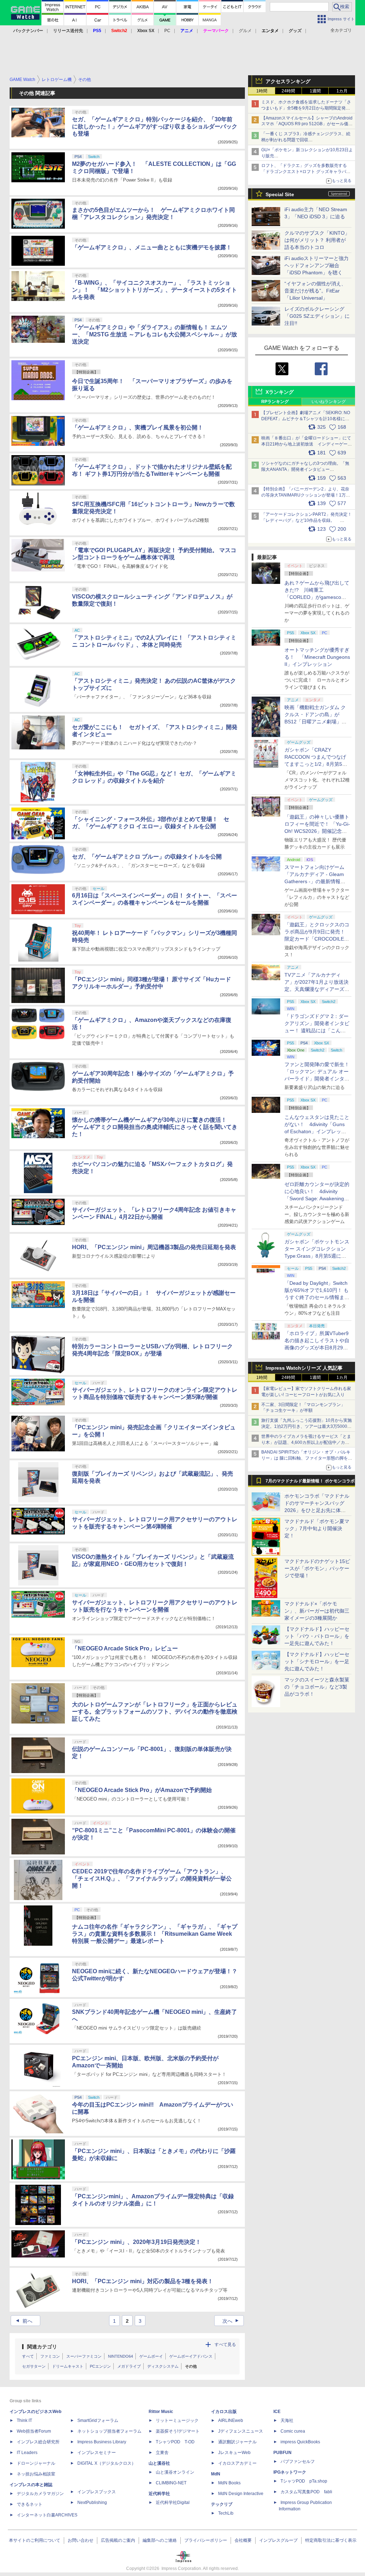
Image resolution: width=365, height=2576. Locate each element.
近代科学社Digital (173, 2503)
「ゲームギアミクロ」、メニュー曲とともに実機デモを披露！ (152, 247)
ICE (277, 2412)
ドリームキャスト (68, 2366)
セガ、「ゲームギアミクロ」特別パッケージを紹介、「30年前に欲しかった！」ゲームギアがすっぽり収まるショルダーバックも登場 (155, 126)
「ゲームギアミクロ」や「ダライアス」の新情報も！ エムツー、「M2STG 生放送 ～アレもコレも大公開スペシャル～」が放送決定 (155, 334)
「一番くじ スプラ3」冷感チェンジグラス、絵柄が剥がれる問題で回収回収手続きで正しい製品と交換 (306, 140)
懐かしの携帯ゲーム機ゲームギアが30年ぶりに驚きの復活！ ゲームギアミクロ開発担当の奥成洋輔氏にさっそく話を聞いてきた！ (155, 1127)
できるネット (30, 2504)
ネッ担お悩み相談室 (36, 2474)
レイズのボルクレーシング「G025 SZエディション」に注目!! (317, 316)
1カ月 (342, 91)
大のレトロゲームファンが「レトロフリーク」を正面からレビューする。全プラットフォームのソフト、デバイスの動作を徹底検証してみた (155, 1712)
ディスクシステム (163, 2366)
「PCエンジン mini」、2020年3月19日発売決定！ (137, 2242)
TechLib (226, 2513)
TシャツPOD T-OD (175, 2442)
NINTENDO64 (120, 2356)
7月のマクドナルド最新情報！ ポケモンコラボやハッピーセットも (310, 1483)
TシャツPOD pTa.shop (304, 2481)
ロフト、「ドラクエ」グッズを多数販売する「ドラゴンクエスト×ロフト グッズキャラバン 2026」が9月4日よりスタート (306, 172)
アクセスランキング (288, 81)
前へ (23, 2321)
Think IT (24, 2420)
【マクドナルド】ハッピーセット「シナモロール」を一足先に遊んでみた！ (317, 1661)
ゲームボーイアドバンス (191, 2356)
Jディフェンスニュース (241, 2431)
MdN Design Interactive (241, 2494)
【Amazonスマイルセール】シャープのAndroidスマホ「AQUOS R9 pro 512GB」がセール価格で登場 (307, 124)
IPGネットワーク (290, 2472)
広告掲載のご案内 (118, 2540)
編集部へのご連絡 (160, 2540)
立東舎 (162, 2453)
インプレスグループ (278, 2540)
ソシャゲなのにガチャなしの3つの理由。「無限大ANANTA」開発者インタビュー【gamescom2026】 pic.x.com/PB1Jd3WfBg (305, 469)
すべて (28, 2356)
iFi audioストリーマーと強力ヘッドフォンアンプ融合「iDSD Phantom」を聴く (317, 265)
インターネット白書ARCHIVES (47, 2515)
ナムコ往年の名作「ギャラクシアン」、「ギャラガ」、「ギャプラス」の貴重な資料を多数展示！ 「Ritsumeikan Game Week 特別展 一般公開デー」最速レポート (155, 1934)
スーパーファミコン (84, 2356)
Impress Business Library (102, 2442)
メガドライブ (129, 2366)
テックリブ (222, 2504)
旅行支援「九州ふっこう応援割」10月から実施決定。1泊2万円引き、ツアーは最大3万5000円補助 (307, 1426)
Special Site (280, 194)
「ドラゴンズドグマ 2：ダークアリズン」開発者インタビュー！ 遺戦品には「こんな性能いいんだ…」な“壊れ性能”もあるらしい (317, 1030)
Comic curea (293, 2431)
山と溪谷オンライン (175, 2472)
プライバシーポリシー (206, 2540)
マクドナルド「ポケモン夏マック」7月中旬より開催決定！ (317, 1528)
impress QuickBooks (300, 2442)
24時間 (288, 91)
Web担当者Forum (34, 2431)
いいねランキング (329, 402)
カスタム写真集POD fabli (306, 2492)
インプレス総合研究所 (38, 2442)
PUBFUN (282, 2453)
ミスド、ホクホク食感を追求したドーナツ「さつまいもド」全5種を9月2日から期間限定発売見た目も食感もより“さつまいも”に (306, 108)
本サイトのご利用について (35, 2540)
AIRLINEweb (231, 2420)
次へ (232, 2321)
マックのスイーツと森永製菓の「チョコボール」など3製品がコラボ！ (317, 1687)
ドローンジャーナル (36, 2463)
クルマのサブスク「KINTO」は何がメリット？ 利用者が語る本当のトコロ (317, 240)
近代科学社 (159, 2494)
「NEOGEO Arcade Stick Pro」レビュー (125, 1648)
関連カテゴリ (42, 2347)
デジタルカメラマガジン (40, 2494)
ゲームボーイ (151, 2356)
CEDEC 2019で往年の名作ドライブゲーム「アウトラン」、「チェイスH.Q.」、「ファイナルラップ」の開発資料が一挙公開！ (152, 1878)
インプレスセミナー (97, 2453)
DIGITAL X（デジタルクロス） (107, 2463)
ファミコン (50, 2356)
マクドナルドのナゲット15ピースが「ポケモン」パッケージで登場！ (317, 1568)
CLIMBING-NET (171, 2483)
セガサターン (34, 2366)
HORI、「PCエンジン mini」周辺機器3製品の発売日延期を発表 (154, 1247)
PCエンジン (100, 2366)
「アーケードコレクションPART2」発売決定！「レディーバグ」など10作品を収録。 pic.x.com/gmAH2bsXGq (307, 520)
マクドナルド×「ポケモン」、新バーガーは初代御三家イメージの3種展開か (317, 1611)
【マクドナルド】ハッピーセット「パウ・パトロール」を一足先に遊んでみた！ (317, 1636)
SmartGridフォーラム (98, 2420)
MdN (216, 2474)
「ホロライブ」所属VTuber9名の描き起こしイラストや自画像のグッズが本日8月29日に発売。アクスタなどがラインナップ (317, 1348)
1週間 (315, 91)
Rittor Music (161, 2412)
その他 (191, 2366)
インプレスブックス (97, 2492)
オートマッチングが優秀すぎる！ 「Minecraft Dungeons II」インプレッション (317, 657)
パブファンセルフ (298, 2462)
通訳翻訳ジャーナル (237, 2442)
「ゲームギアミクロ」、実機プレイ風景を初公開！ (138, 427)
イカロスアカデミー (237, 2463)
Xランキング (280, 392)
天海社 (287, 2420)
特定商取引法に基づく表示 (331, 2540)
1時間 (262, 91)
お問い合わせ (81, 2540)
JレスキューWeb (234, 2453)
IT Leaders (27, 2453)
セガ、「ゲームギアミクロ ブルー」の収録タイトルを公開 (147, 857)
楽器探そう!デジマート (178, 2431)
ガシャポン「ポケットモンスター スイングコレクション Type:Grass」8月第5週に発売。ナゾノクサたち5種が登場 (317, 1256)
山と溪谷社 (159, 2463)
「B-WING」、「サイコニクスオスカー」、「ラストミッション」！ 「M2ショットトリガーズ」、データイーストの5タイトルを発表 (155, 290)
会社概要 (243, 2540)
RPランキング (275, 402)
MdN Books (229, 2483)
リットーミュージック (177, 2420)
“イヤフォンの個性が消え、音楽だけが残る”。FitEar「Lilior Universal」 (315, 291)
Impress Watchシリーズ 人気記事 (304, 1368)
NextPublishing (92, 2503)
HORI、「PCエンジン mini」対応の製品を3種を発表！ (143, 2281)
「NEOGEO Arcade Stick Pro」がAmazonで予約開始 (142, 1790)
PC (167, 31)
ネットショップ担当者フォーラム (109, 2431)
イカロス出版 (224, 2412)
